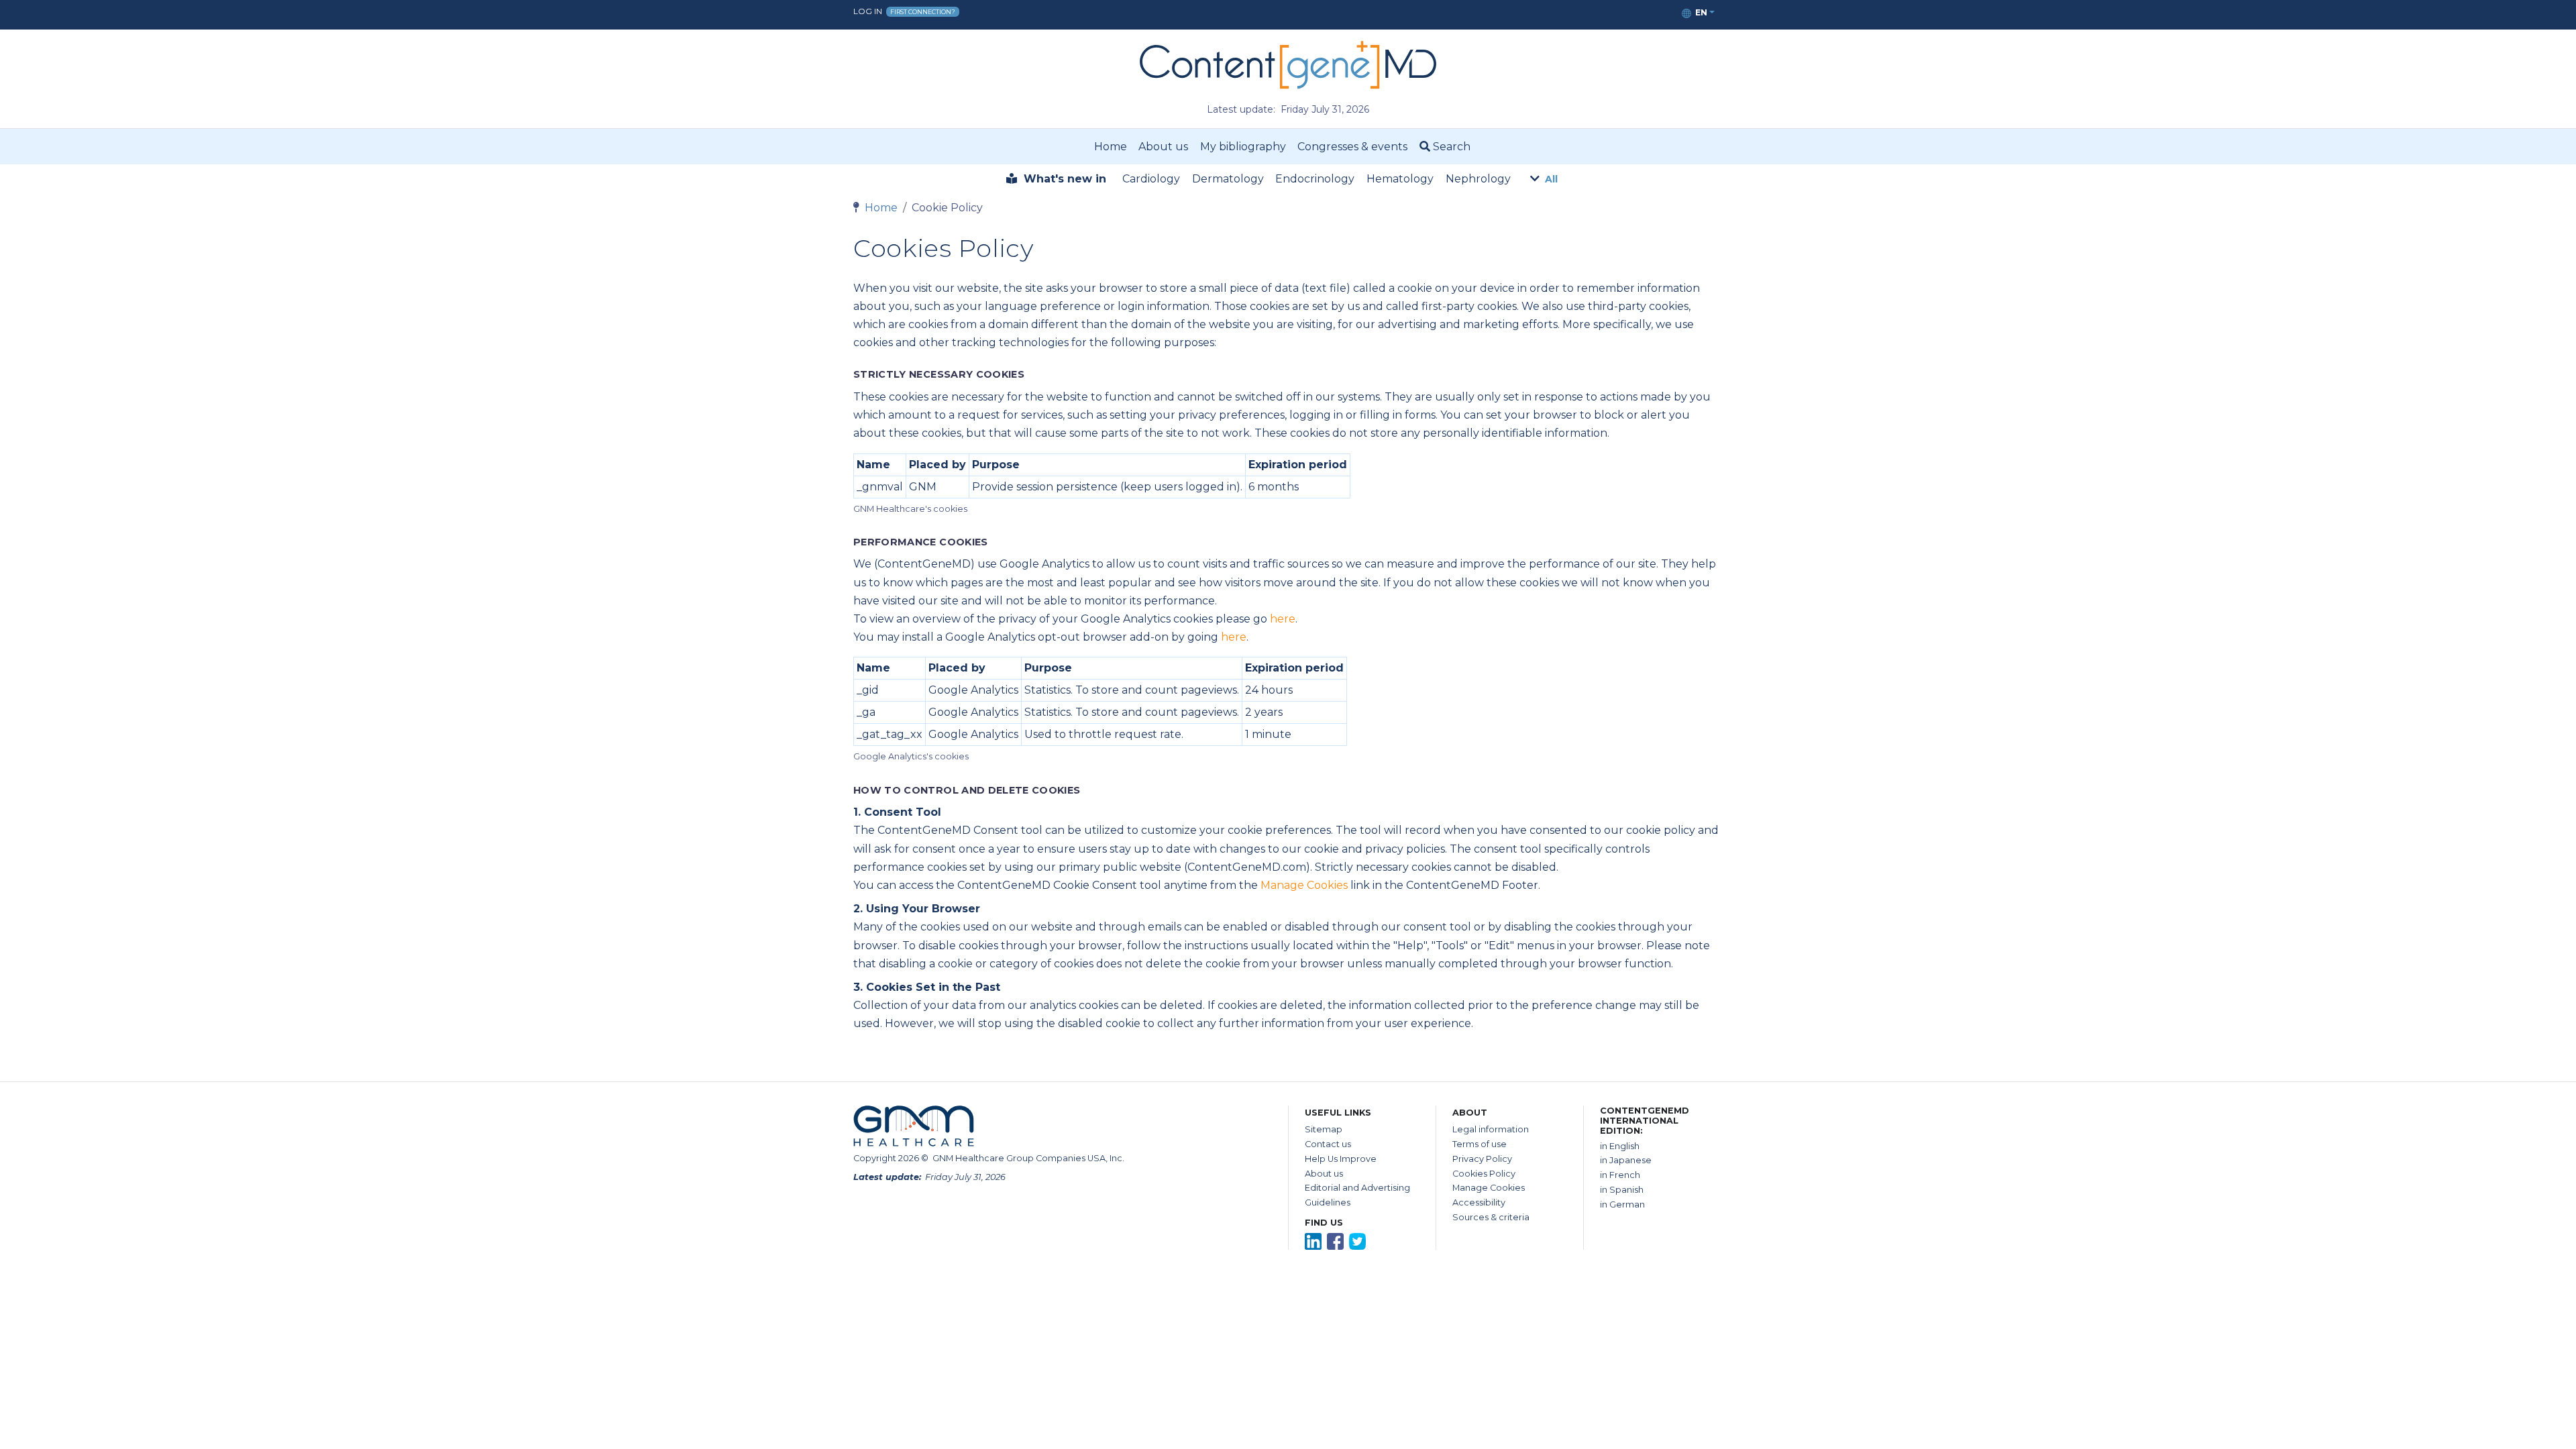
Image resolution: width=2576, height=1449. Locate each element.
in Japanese (1626, 1160)
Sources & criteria (1491, 1217)
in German (1622, 1204)
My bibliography (1243, 147)
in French (1620, 1175)
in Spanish (1622, 1190)
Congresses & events (1352, 147)
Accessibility (1479, 1202)
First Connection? (923, 12)
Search (1450, 147)
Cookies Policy (1484, 1174)
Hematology (1400, 179)
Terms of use (1480, 1144)
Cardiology (1151, 179)
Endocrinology (1315, 179)
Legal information (1491, 1129)
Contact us (1328, 1144)
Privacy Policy (1482, 1159)
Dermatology (1228, 179)
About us (1163, 147)
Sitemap (1324, 1129)
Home (1111, 147)
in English (1620, 1146)
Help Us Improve (1341, 1159)
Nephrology (1478, 179)
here (1283, 619)
